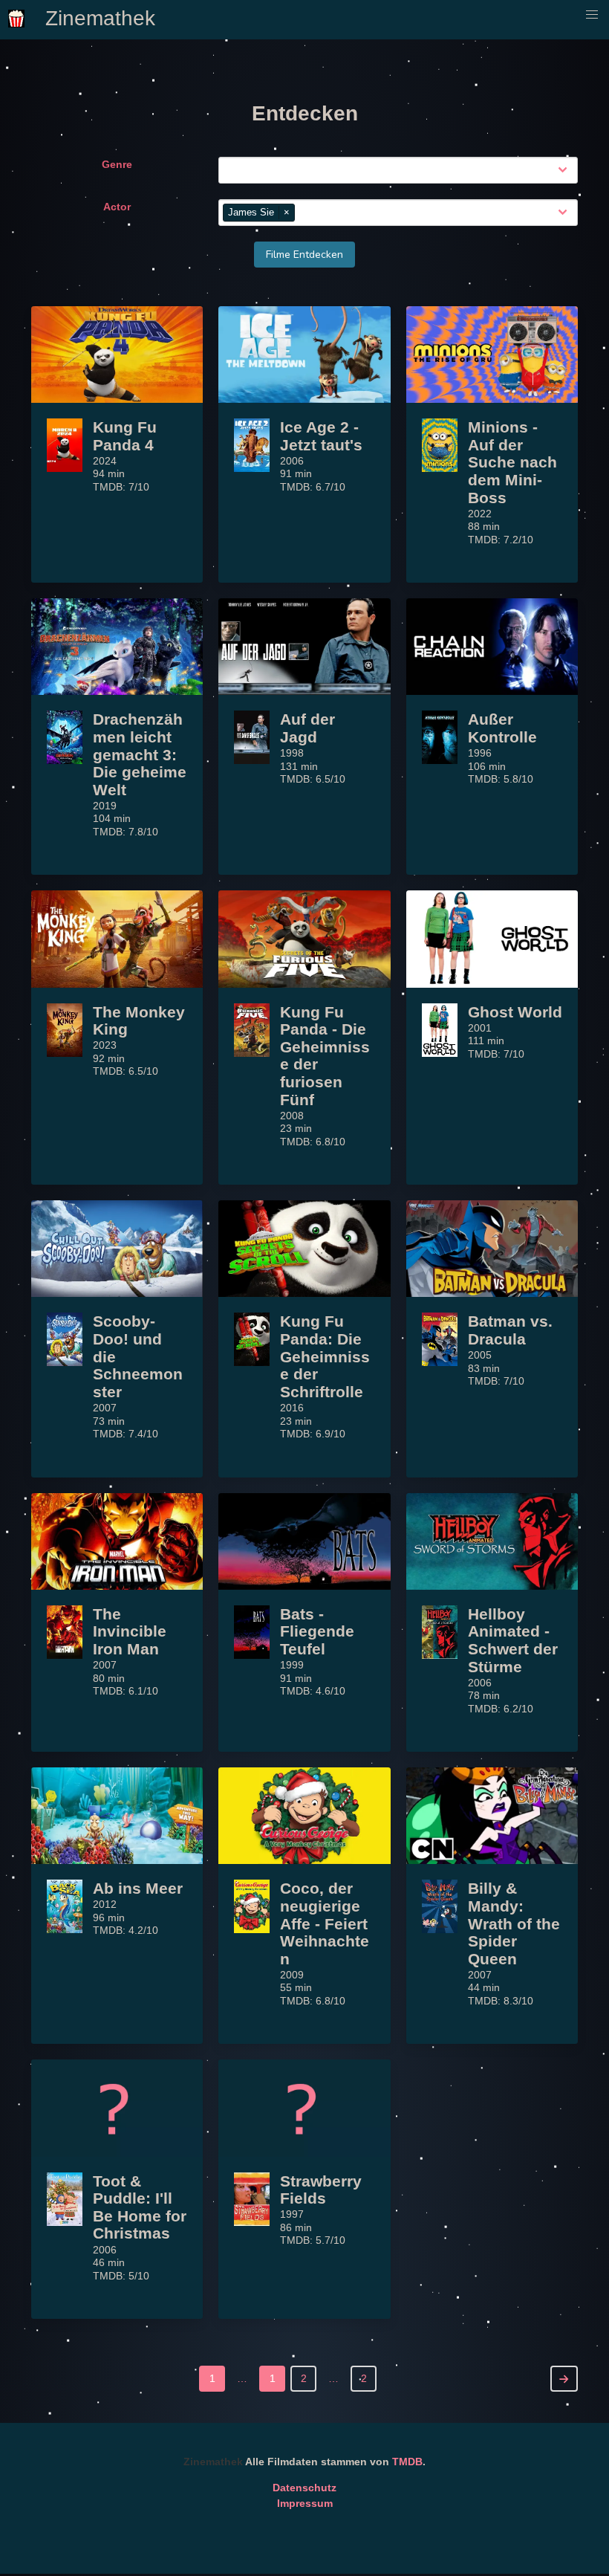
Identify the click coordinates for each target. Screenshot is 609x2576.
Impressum (305, 2503)
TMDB (407, 2462)
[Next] (564, 2379)
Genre (117, 164)
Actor (117, 207)
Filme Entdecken (304, 255)
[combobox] (401, 170)
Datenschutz (304, 2488)
